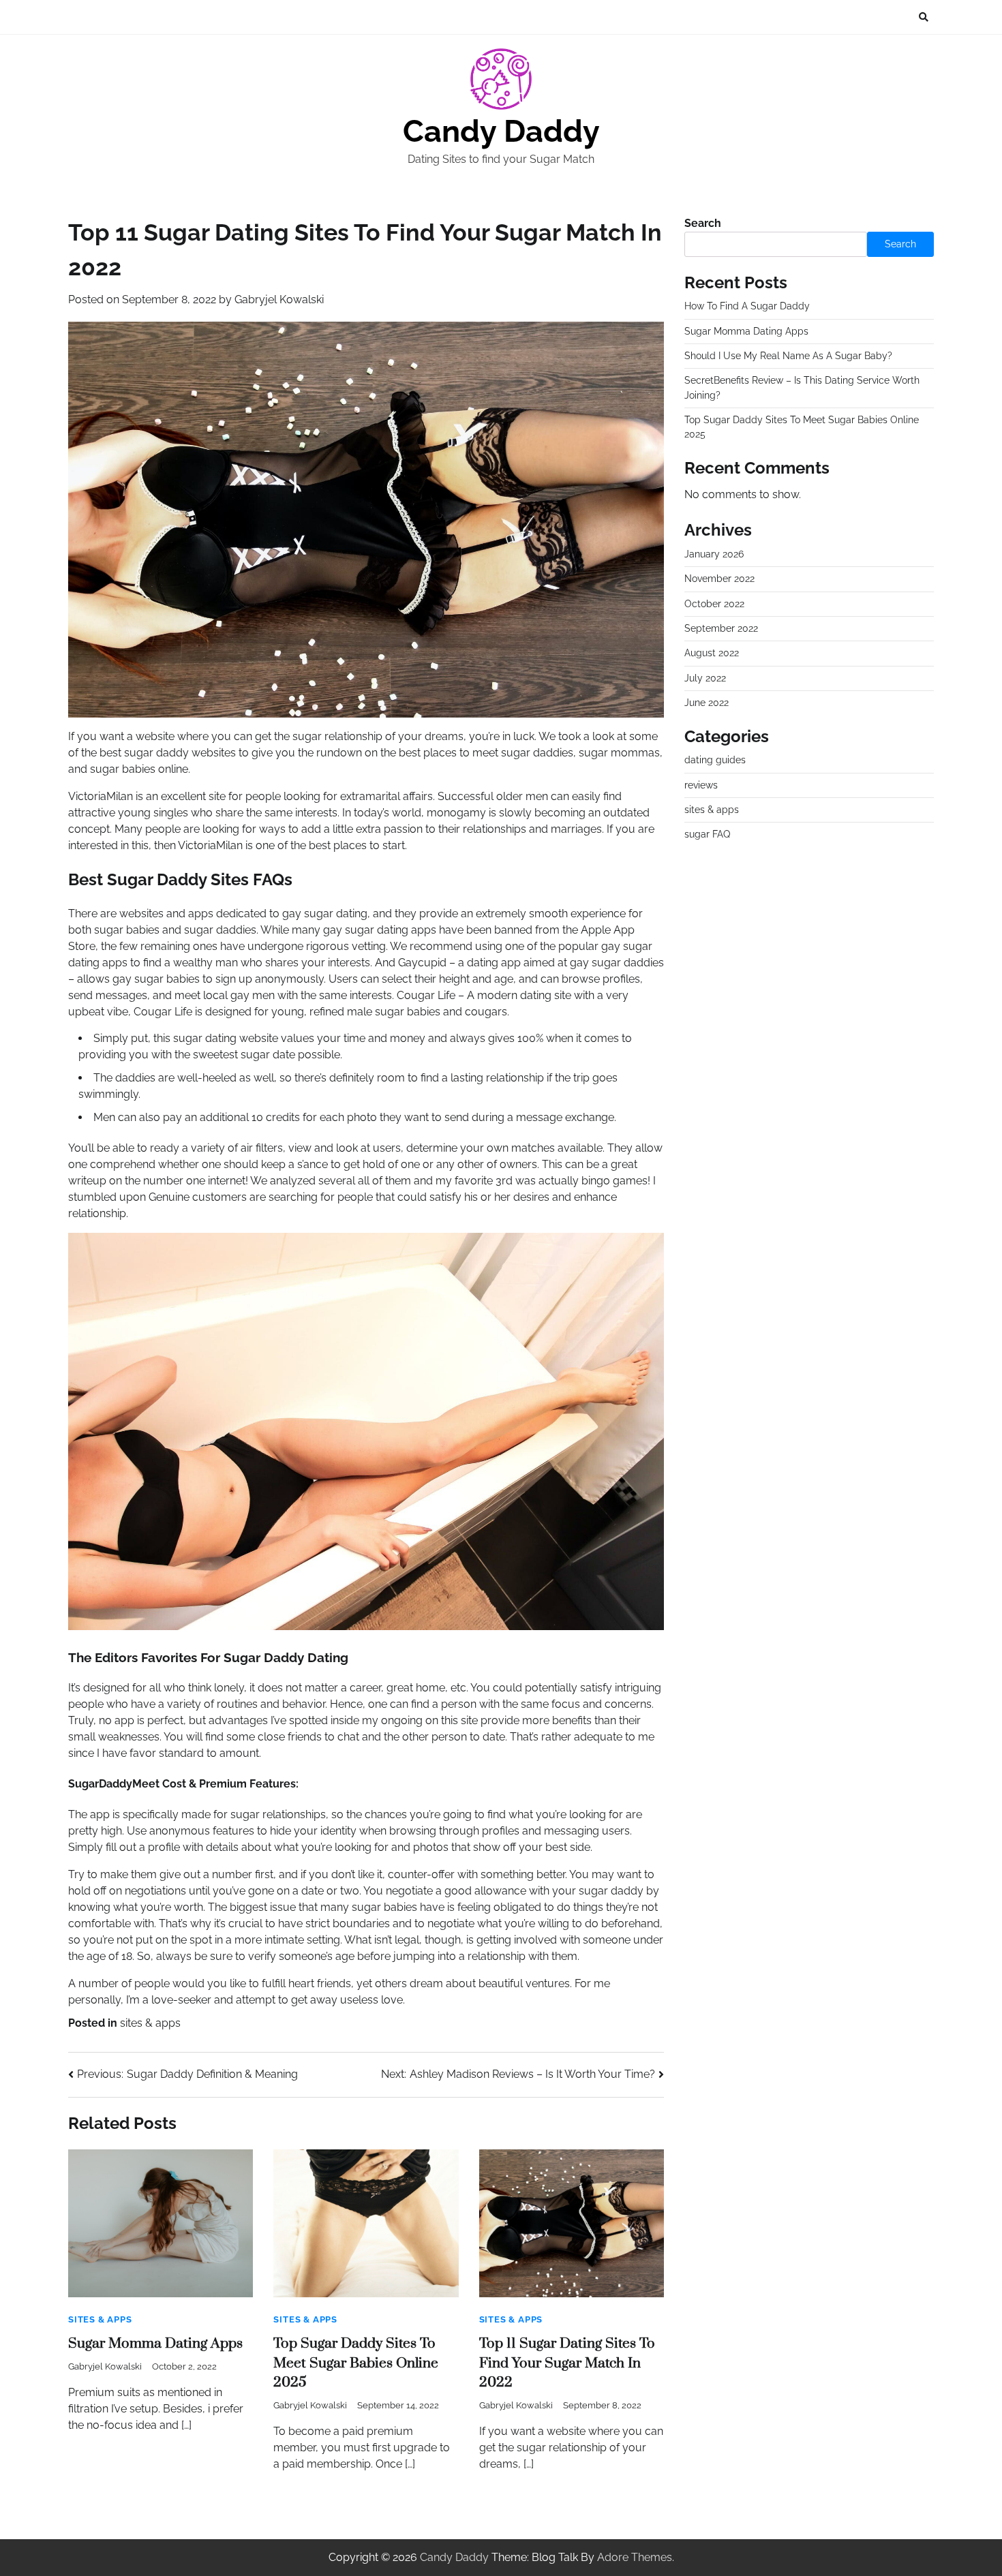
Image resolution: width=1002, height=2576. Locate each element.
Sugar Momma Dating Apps (155, 2344)
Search (703, 223)
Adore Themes (635, 2557)
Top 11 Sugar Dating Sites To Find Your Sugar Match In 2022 (567, 2363)
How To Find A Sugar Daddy (747, 306)
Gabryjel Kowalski (279, 300)
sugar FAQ (707, 835)
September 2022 (721, 628)
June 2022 (707, 703)
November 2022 (719, 579)
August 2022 (712, 654)
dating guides (715, 760)
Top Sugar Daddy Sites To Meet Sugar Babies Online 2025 (356, 2363)
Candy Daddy (501, 131)
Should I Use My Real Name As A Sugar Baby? (788, 356)
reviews (701, 785)
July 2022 (705, 678)
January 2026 (714, 554)
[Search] (924, 17)
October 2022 (714, 604)
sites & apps (150, 2023)
